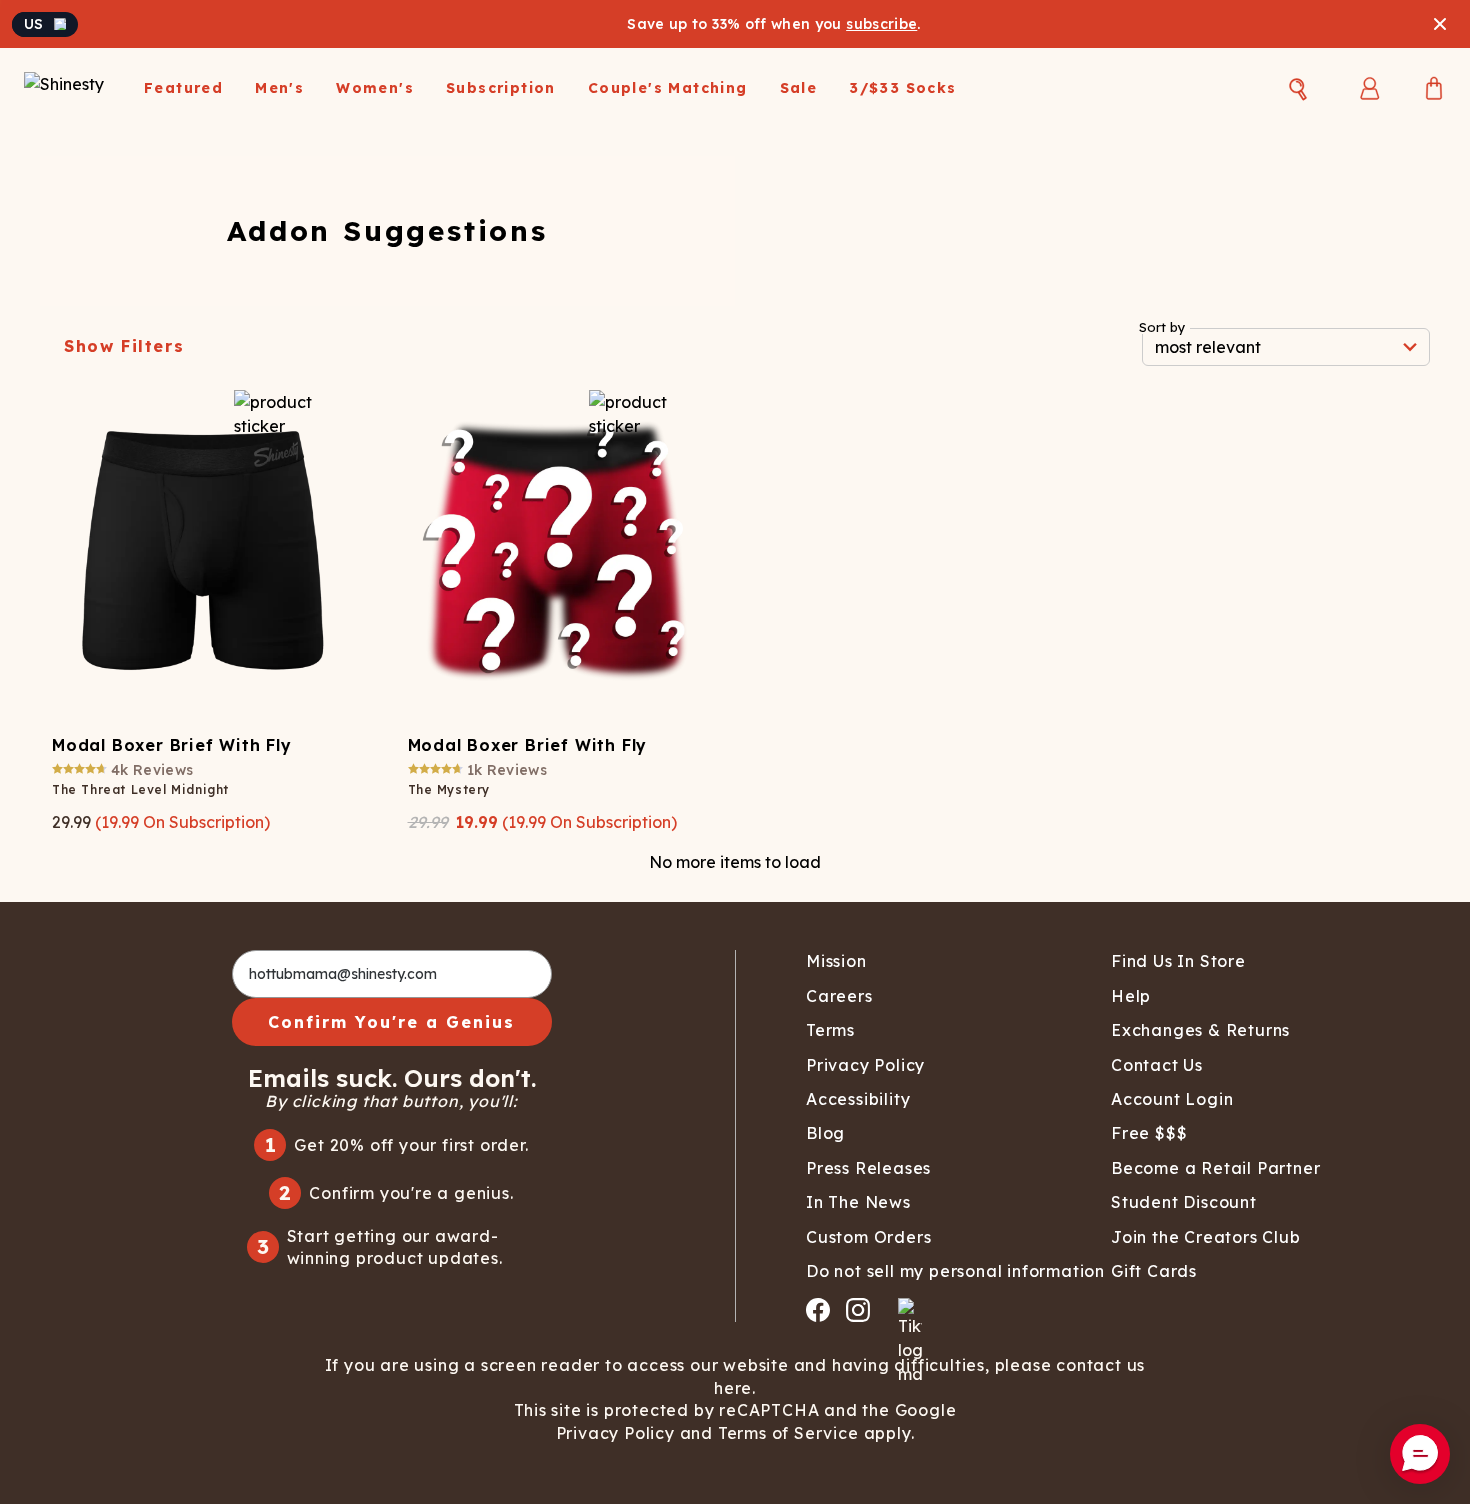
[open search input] (1298, 89)
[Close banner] (1440, 24)
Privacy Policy (615, 1433)
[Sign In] (1370, 88)
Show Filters (124, 346)
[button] (1420, 1454)
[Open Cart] (1434, 88)
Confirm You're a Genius (391, 1022)
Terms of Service (788, 1433)
